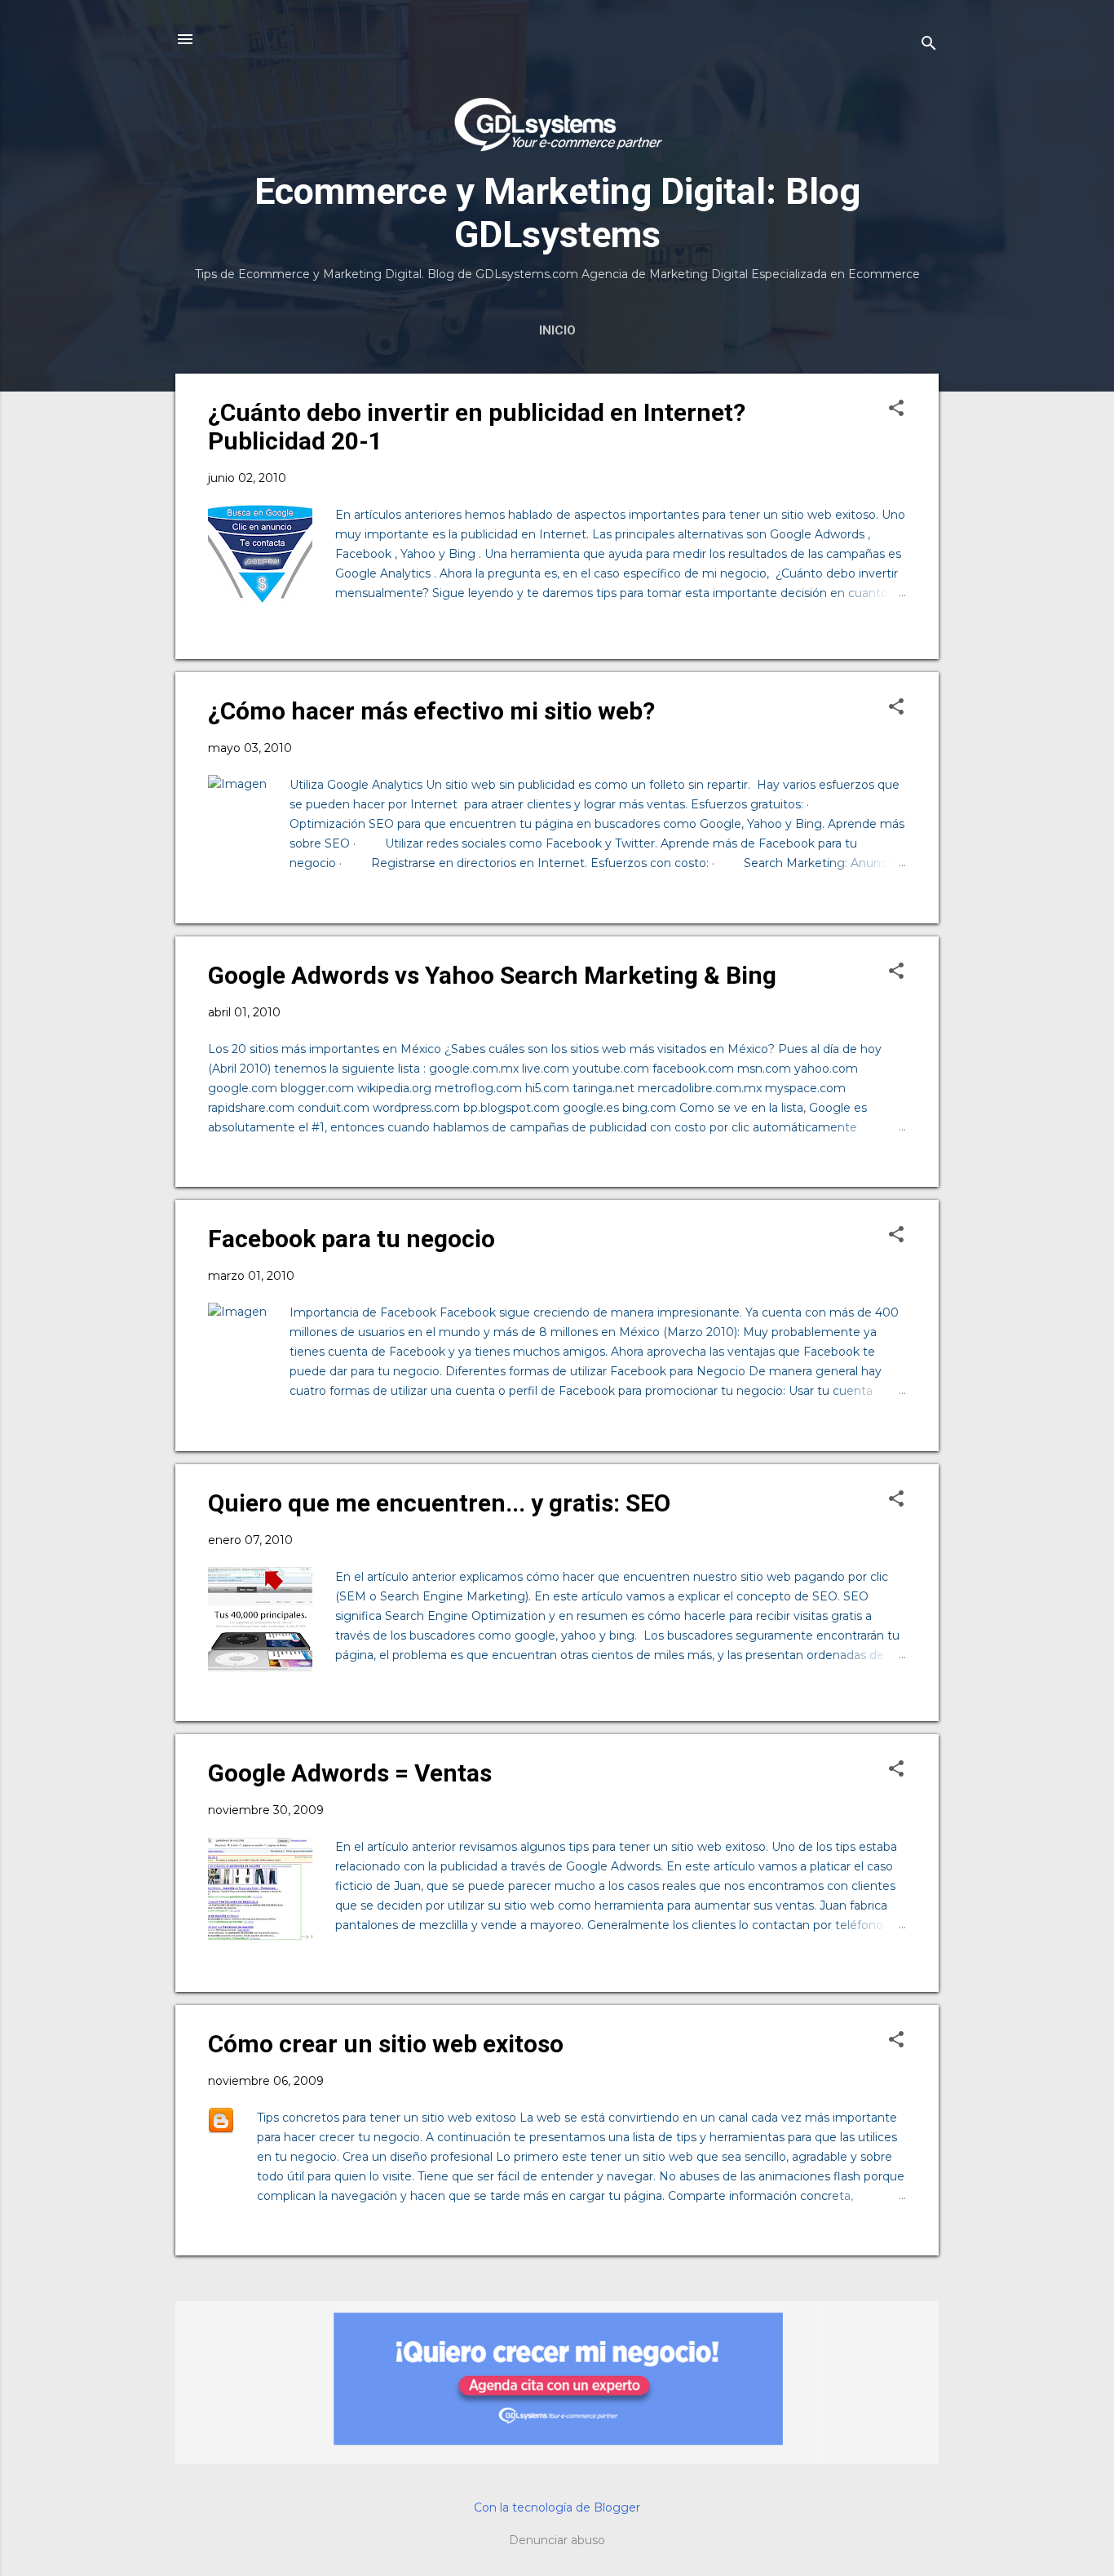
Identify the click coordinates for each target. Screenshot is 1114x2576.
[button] (896, 409)
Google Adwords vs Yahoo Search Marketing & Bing (492, 975)
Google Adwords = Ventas (350, 1773)
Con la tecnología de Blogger (557, 2507)
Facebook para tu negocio (351, 1239)
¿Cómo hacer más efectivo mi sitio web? (431, 711)
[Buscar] (929, 44)
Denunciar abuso (557, 2540)
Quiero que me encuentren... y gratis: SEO (439, 1503)
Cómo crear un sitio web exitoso (386, 2044)
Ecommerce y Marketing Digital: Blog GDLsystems (557, 213)
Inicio (557, 330)
